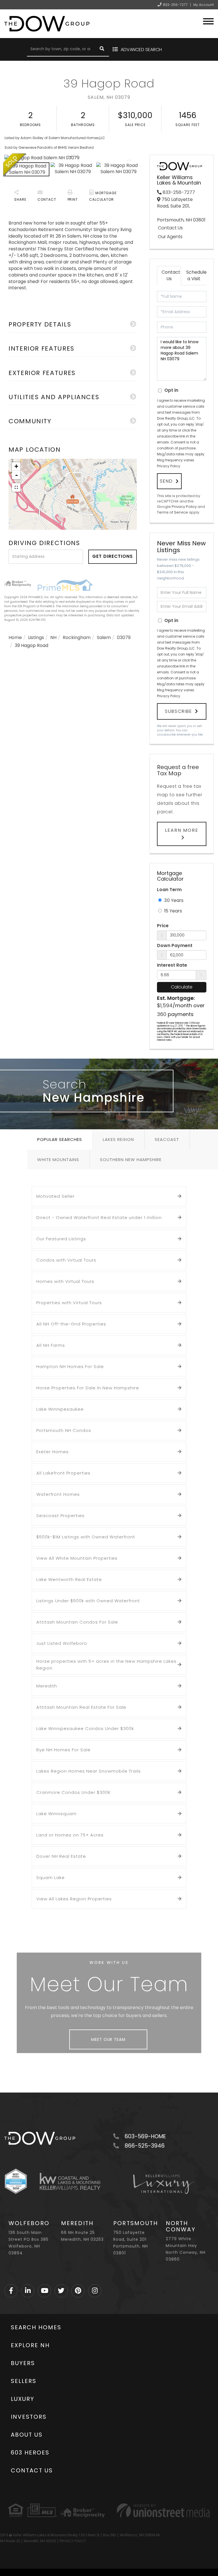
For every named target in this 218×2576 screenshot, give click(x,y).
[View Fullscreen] (16, 487)
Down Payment (175, 946)
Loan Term (169, 890)
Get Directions (113, 556)
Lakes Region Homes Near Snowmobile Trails (89, 1771)
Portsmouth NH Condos (64, 1430)
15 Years (172, 911)
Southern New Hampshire (131, 1160)
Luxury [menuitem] (23, 2399)
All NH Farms (51, 1345)
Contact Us (170, 228)
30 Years (173, 900)
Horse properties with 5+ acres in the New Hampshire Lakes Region (106, 1665)
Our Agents (170, 237)
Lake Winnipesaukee (60, 1409)
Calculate (182, 987)
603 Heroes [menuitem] (30, 2453)
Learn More (182, 830)
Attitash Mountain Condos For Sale (77, 1622)
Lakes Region (118, 1139)
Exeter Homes (53, 1452)
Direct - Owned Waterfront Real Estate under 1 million (99, 1217)
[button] (102, 49)
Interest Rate (172, 965)
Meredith (47, 1686)
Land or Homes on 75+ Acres (70, 1835)
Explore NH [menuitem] (30, 2345)
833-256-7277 (175, 5)
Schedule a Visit (196, 275)
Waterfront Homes (58, 1494)
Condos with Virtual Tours (66, 1260)
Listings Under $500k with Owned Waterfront (88, 1601)
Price (163, 926)
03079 (124, 637)
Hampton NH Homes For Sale (70, 1366)
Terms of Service (172, 512)
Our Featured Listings (61, 1239)
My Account (204, 5)
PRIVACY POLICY (73, 2541)
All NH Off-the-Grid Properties (71, 1324)
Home (15, 637)
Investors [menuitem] (29, 2417)
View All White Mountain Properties (77, 1558)
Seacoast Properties (60, 1516)
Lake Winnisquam (56, 1814)
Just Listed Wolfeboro (62, 1643)
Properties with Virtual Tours (69, 1303)
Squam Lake (51, 1877)
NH (53, 637)
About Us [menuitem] (27, 2435)
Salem (104, 637)
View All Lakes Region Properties (74, 1899)
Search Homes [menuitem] (36, 2327)
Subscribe (179, 711)
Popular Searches (60, 1139)
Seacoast (167, 1139)
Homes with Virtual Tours (65, 1281)
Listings (36, 637)
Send (166, 481)
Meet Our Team (108, 2039)
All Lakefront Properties (63, 1473)
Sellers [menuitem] (24, 2381)
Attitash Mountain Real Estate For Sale (81, 1707)
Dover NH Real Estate (61, 1856)
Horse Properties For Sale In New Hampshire (88, 1388)
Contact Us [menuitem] (32, 2470)
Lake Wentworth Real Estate (69, 1579)
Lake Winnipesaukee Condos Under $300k (85, 1728)
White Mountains (58, 1160)
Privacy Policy (169, 466)
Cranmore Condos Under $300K (74, 1792)
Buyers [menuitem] (23, 2363)
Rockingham (77, 637)
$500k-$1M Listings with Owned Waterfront (86, 1537)
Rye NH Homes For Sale (63, 1750)
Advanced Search (141, 50)
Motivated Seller (55, 1196)
